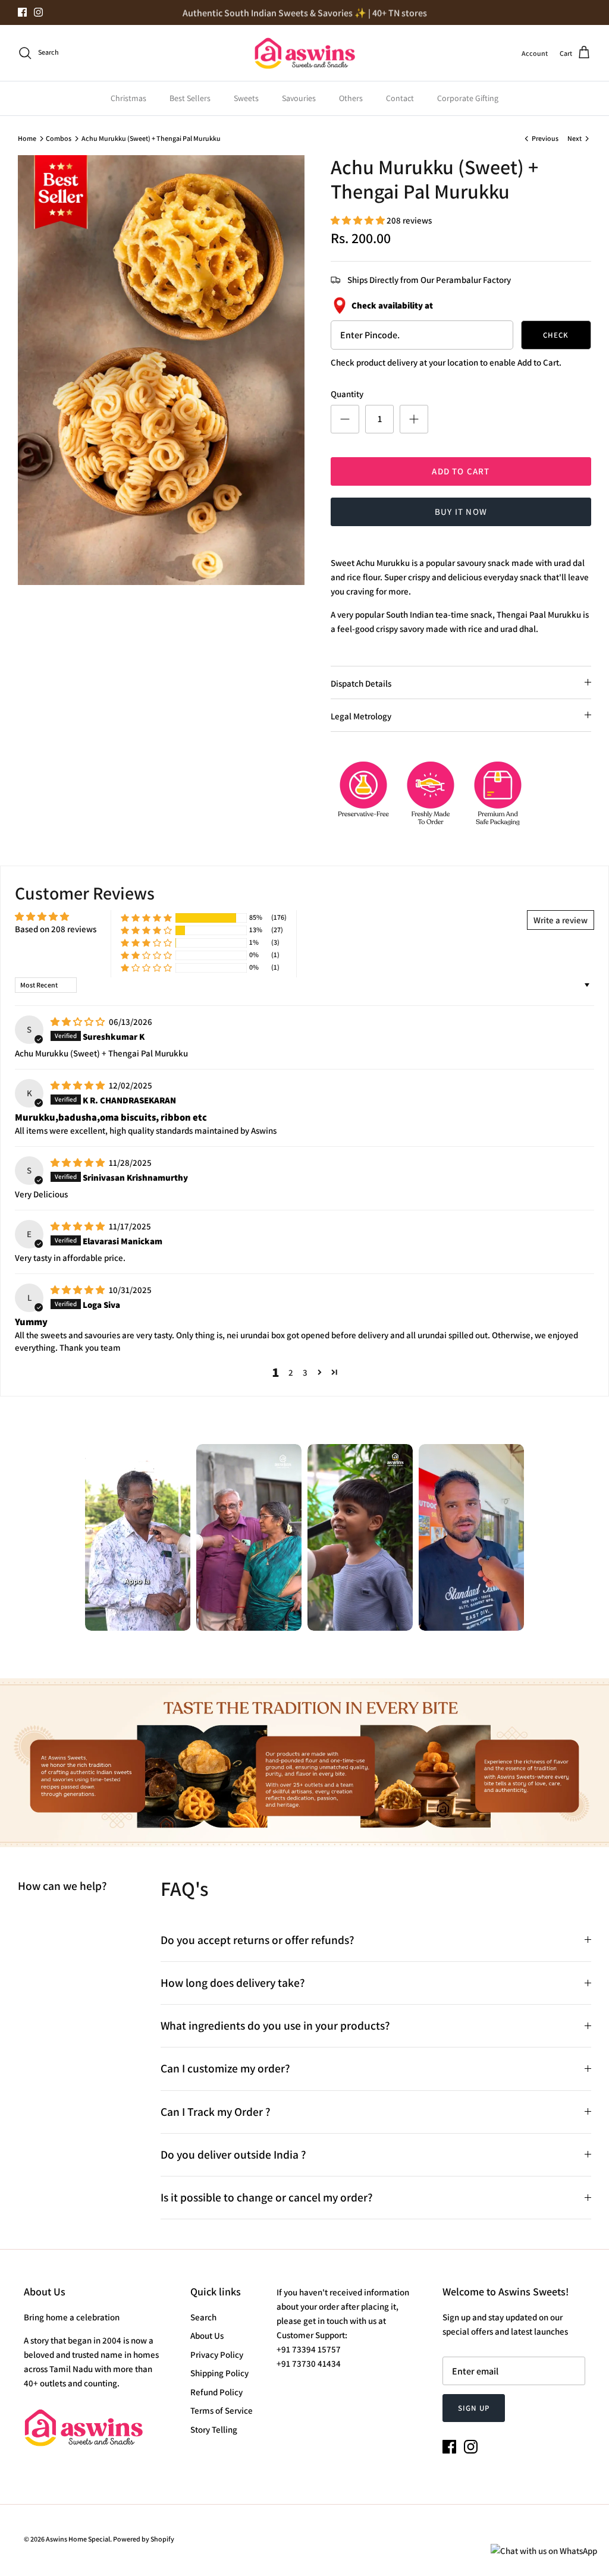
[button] (359, 220)
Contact (400, 98)
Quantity (347, 394)
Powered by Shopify (144, 2539)
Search (203, 2317)
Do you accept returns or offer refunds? (258, 1940)
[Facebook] (22, 12)
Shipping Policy (219, 2373)
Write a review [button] (561, 920)
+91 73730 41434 (309, 2363)
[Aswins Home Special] (304, 53)
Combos (59, 138)
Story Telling (214, 2429)
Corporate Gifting (468, 98)
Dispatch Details (361, 683)
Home (27, 138)
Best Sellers (190, 98)
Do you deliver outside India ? (233, 2154)
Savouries (299, 98)
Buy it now (461, 512)
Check (556, 335)
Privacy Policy (217, 2355)
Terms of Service (222, 2410)
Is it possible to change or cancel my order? (267, 2197)
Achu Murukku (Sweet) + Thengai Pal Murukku (151, 138)
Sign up (473, 2408)
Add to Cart (461, 471)
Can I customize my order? (225, 2068)
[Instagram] (38, 12)
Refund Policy (216, 2392)
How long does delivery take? (233, 1983)
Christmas (128, 98)
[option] (161, 370)
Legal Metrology (361, 716)
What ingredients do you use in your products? (275, 2025)
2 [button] (291, 1372)
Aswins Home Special (78, 2539)
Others (351, 98)
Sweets (246, 98)
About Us (207, 2336)
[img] (79, 1022)
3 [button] (305, 1372)
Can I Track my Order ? (216, 2112)
